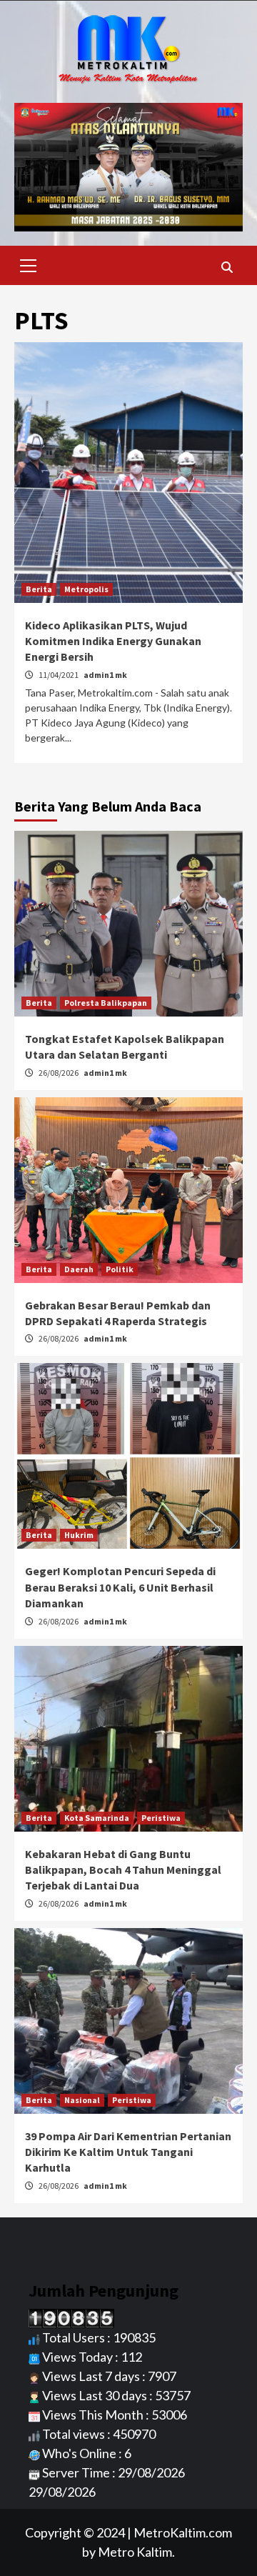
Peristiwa (161, 1818)
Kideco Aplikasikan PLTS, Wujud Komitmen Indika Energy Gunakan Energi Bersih (113, 641)
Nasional (82, 2100)
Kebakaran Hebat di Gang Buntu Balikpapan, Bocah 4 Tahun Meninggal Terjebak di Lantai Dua (123, 1870)
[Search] (227, 267)
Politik (120, 1269)
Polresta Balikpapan (106, 1003)
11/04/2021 (59, 675)
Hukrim (79, 1535)
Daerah (79, 1269)
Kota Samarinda (97, 1818)
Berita (39, 589)
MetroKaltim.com (183, 2532)
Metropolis (86, 589)
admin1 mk (105, 675)
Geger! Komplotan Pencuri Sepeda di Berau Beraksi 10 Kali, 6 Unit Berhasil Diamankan (120, 1587)
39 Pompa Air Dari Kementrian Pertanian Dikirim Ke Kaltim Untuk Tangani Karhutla (128, 2152)
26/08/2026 (59, 1073)
